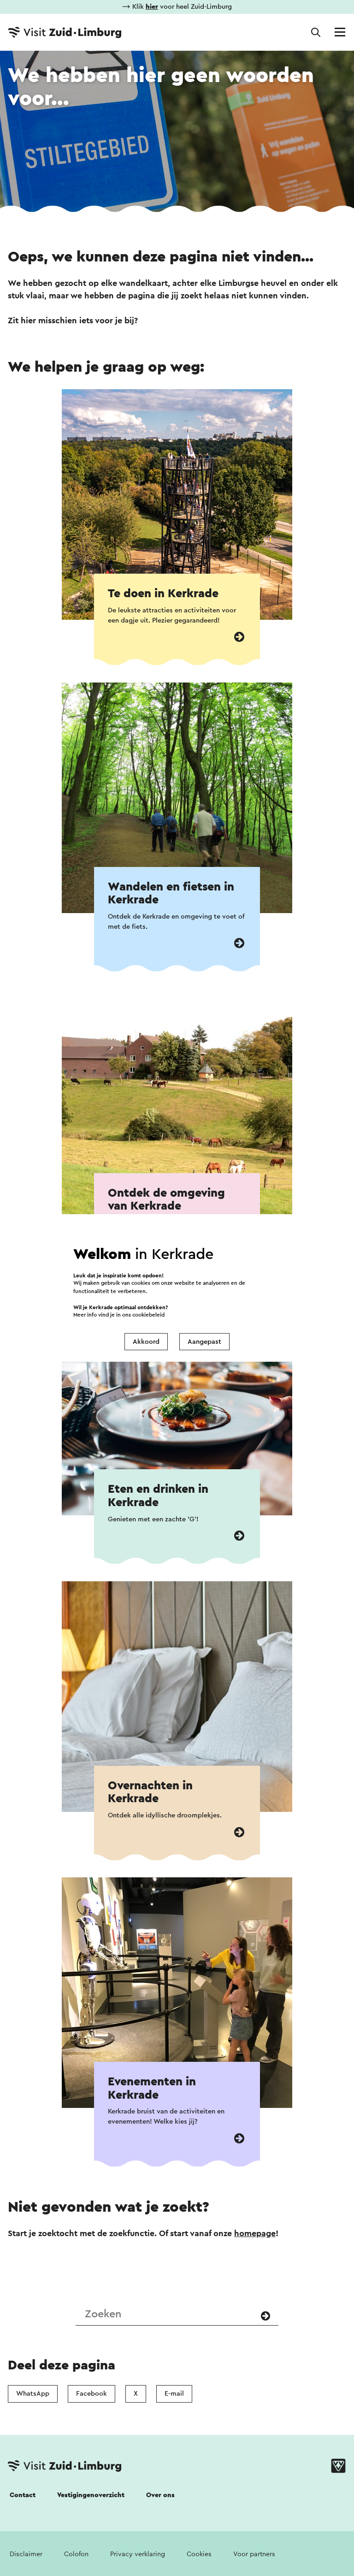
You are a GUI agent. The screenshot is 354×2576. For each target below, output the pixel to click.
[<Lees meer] (239, 637)
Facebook (91, 2394)
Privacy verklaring (138, 2554)
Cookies (199, 2554)
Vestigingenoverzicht (91, 2495)
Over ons (160, 2495)
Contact (23, 2495)
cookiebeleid (148, 1315)
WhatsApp (33, 2394)
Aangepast (204, 1342)
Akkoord (146, 1342)
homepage (255, 2233)
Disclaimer (26, 2554)
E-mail (174, 2394)
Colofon (76, 2554)
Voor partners (254, 2554)
